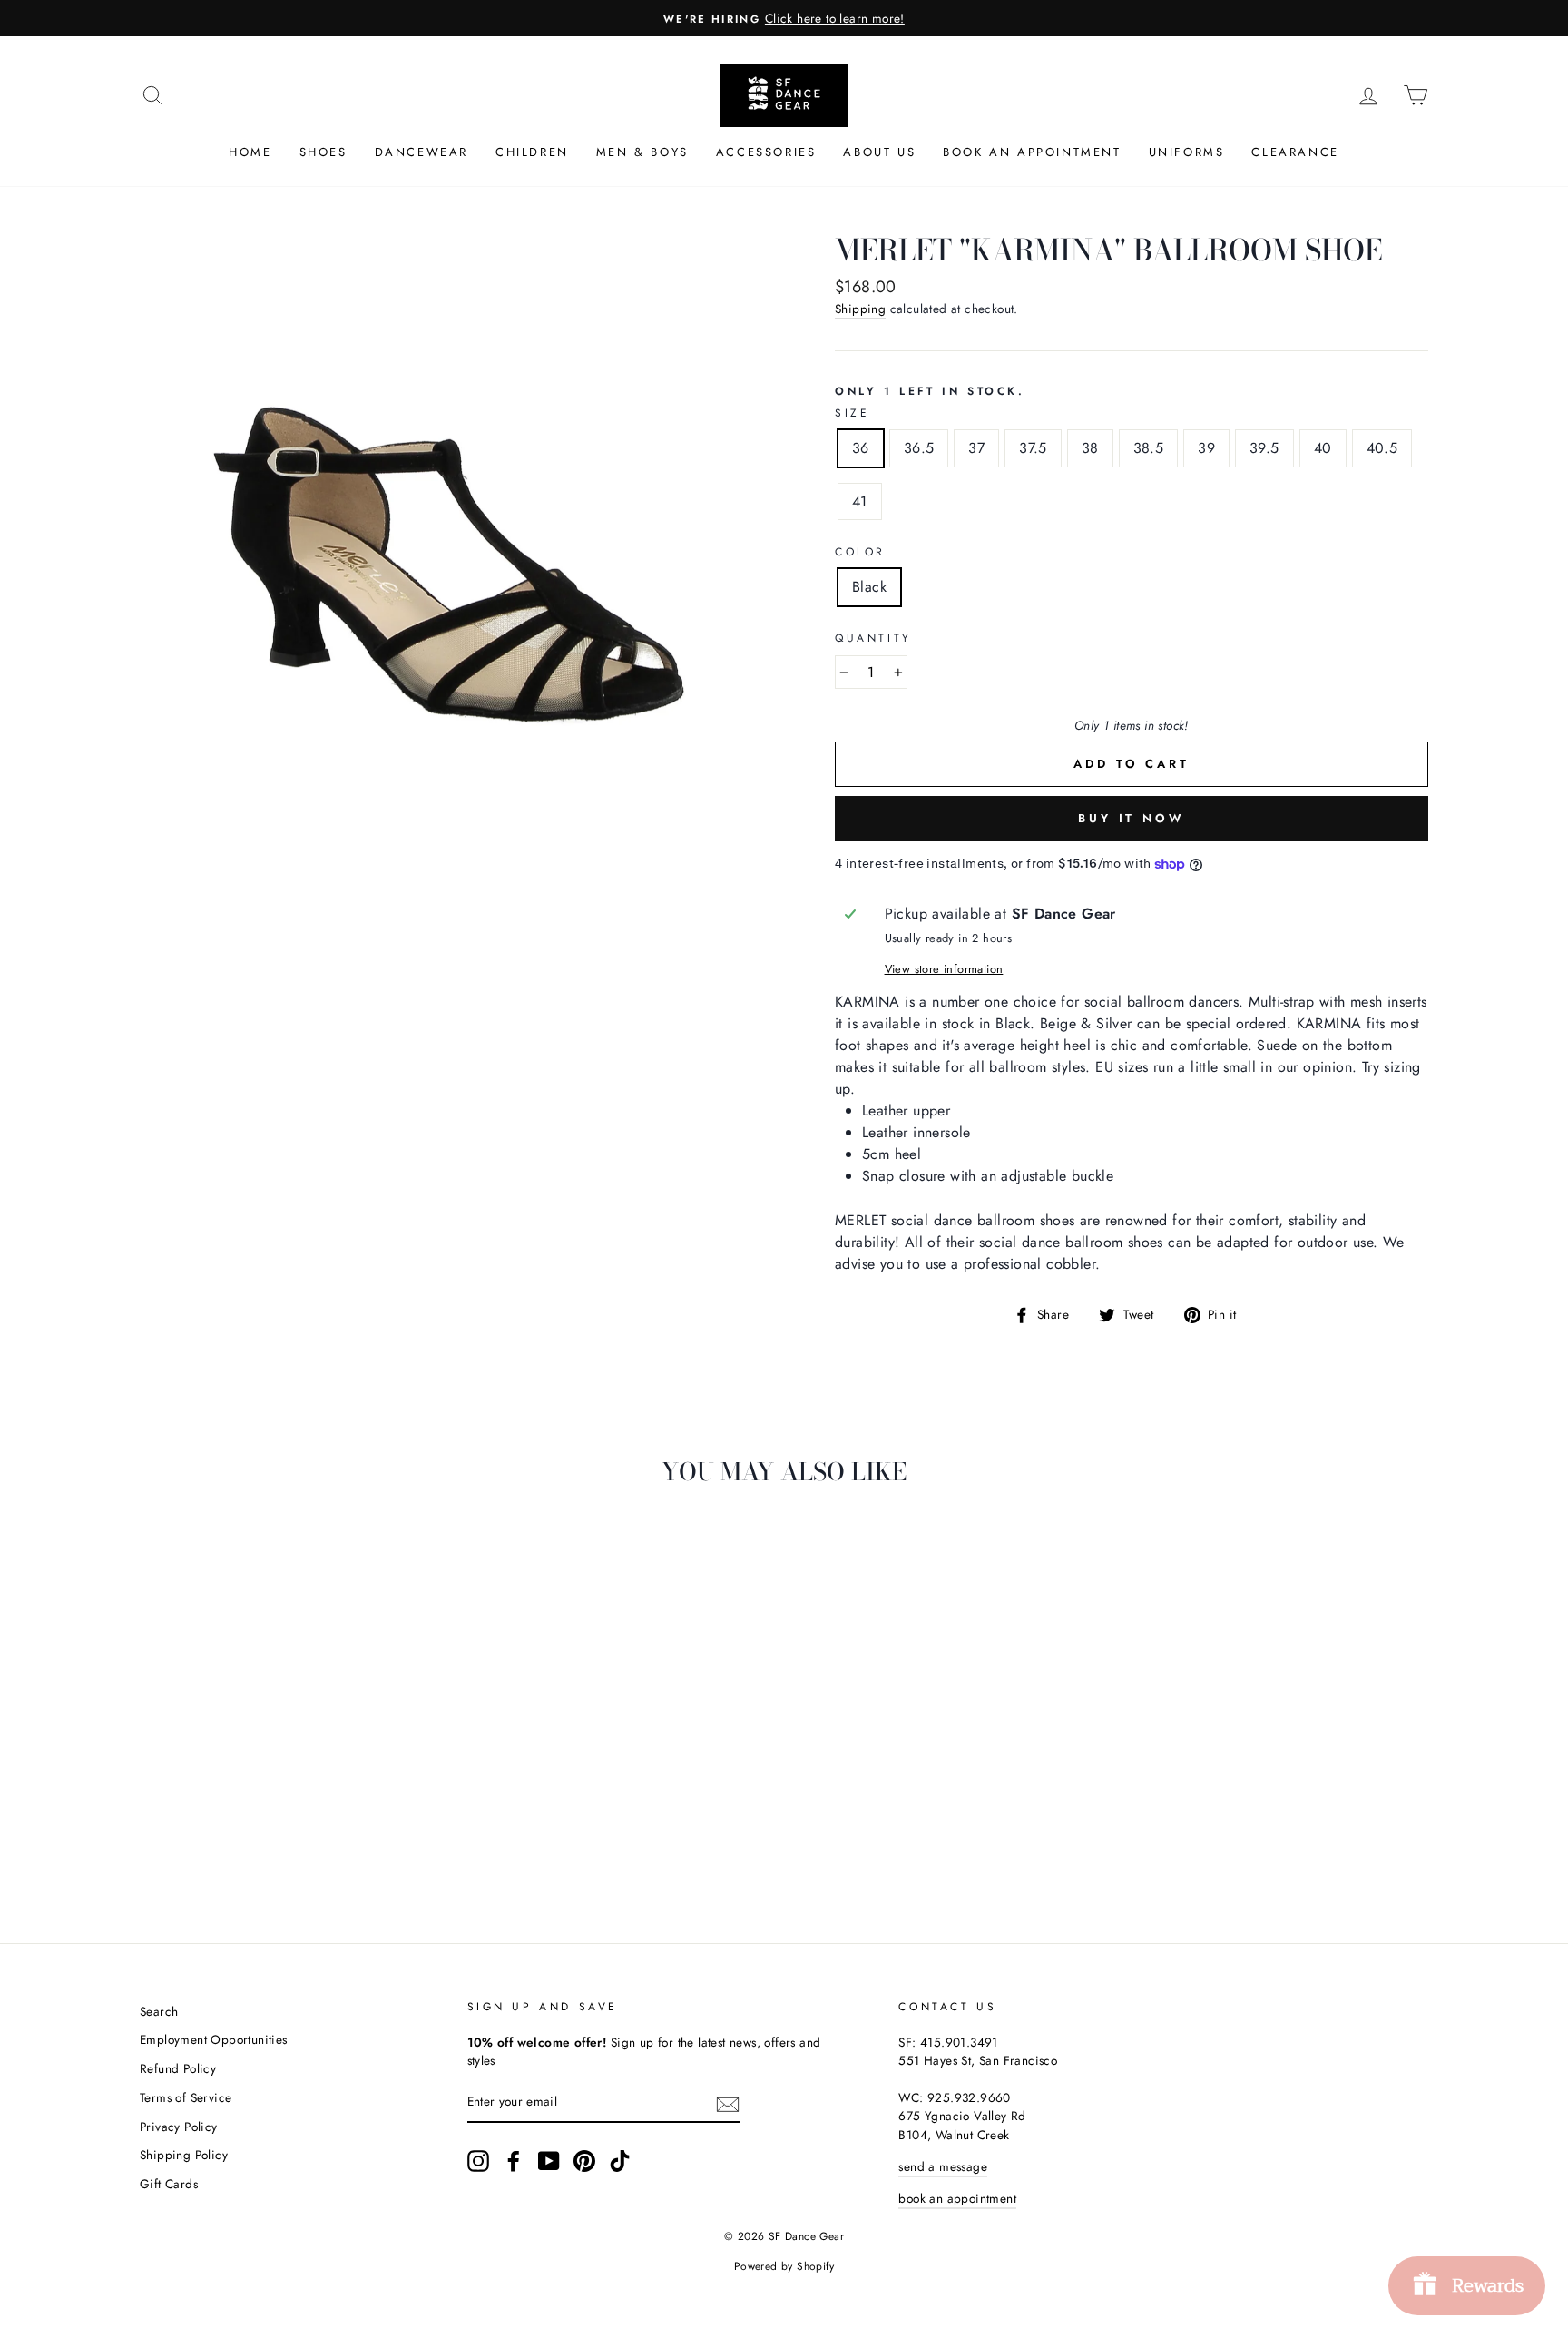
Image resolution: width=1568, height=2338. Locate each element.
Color (860, 552)
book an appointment (957, 2198)
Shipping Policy (184, 2155)
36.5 (919, 448)
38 (1090, 448)
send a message (943, 2166)
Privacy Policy (179, 2127)
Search (159, 2011)
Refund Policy (178, 2068)
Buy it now (1132, 818)
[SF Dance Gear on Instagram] (478, 2161)
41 (860, 501)
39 (1206, 448)
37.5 (1033, 448)
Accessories (766, 152)
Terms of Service (186, 2097)
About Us (879, 152)
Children (532, 152)
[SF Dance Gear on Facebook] (514, 2161)
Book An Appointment (1032, 152)
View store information (944, 969)
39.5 (1264, 448)
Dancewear (421, 152)
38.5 (1149, 448)
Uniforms (1187, 152)
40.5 (1382, 448)
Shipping (860, 309)
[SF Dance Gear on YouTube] (549, 2161)
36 (861, 448)
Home (250, 152)
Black (869, 587)
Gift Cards (169, 2184)
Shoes (323, 152)
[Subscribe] (728, 2103)
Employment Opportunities (214, 2039)
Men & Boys (642, 152)
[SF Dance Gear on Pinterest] (584, 2161)
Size (852, 413)
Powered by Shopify (784, 2266)
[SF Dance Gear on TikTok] (620, 2161)
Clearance (1295, 152)
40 (1323, 448)
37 (976, 448)
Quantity (873, 638)
